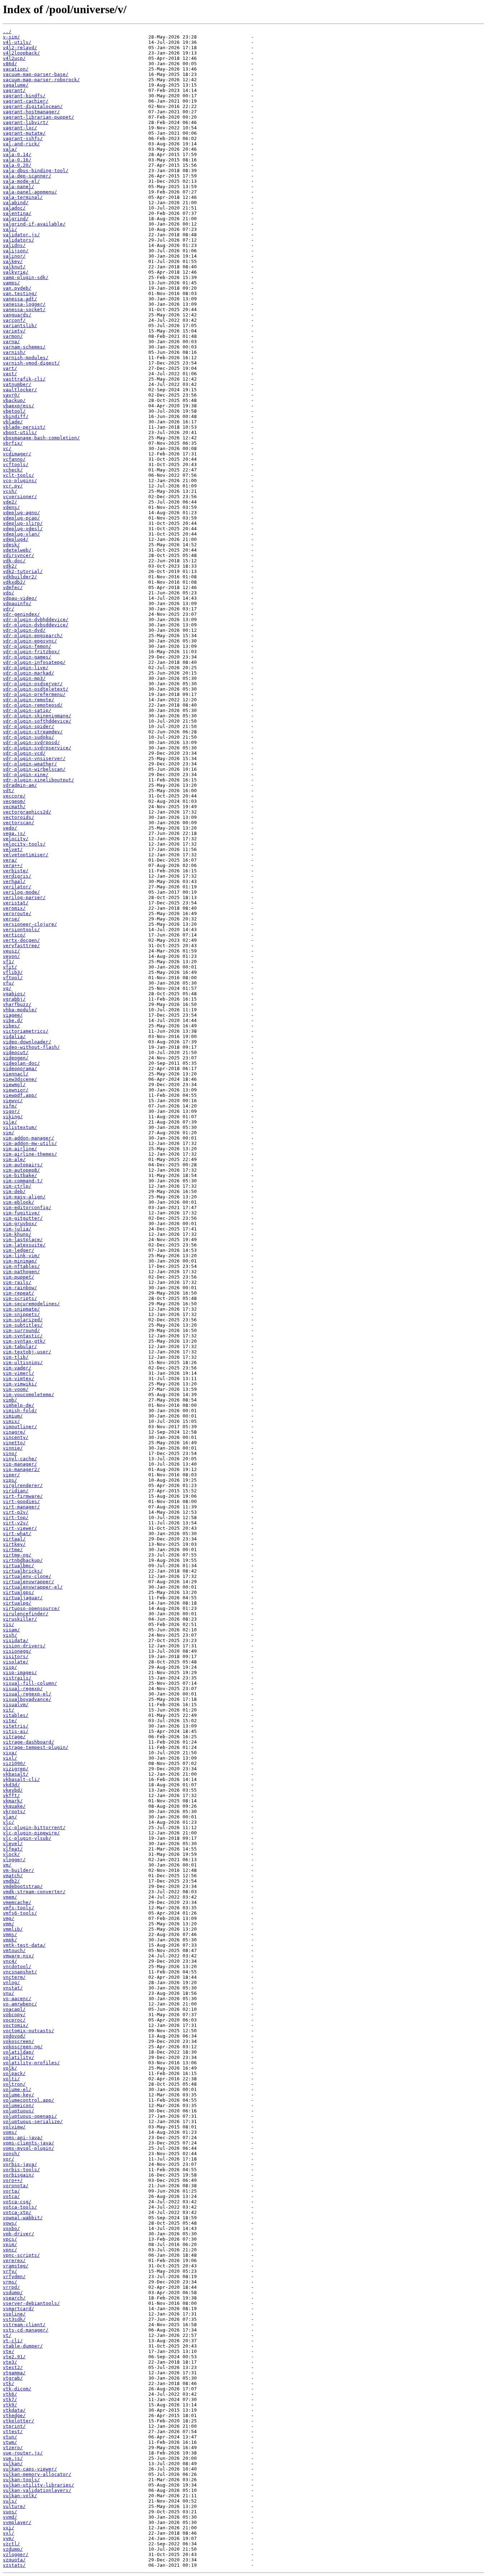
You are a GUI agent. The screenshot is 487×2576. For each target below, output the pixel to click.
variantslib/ (20, 326)
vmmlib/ (13, 1929)
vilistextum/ (20, 1127)
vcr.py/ (13, 486)
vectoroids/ (19, 817)
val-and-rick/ (21, 144)
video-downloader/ (27, 1042)
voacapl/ (14, 2009)
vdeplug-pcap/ (21, 518)
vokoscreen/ (19, 2041)
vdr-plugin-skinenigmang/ (37, 716)
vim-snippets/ (21, 1314)
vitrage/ (14, 1737)
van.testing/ (20, 293)
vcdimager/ (17, 454)
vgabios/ (14, 994)
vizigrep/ (16, 1769)
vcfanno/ (14, 459)
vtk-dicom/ (17, 2389)
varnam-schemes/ (24, 347)
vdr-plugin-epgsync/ (30, 641)
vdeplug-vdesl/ (23, 529)
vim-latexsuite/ (24, 1245)
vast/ (10, 374)
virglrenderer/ (23, 1485)
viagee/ (13, 1015)
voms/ (10, 2132)
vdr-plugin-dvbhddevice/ (36, 620)
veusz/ (11, 951)
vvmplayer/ (17, 2522)
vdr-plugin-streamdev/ (33, 732)
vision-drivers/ (24, 1646)
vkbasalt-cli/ (21, 1779)
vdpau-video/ (20, 598)
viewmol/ (14, 1085)
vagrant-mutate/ (24, 133)
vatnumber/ (17, 384)
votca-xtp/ (17, 2212)
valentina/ (17, 213)
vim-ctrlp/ (17, 1186)
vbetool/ (14, 411)
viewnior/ (16, 1090)
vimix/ (11, 1421)
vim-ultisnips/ (23, 1362)
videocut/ (16, 1052)
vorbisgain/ (19, 2175)
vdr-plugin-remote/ (29, 700)
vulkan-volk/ (20, 2496)
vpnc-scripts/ (21, 2255)
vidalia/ (14, 1036)
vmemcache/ (17, 1902)
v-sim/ (11, 37)
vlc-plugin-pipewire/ (31, 1833)
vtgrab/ (13, 2378)
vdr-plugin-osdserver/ (33, 684)
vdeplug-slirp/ (23, 523)
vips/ (10, 1480)
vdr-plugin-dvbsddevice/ (36, 625)
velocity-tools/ (24, 844)
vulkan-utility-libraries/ (39, 2485)
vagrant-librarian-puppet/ (39, 117)
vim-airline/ (20, 1149)
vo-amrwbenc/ (20, 2004)
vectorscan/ (19, 823)
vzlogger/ (16, 2554)
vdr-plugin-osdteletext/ (36, 689)
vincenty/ (16, 1437)
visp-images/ (20, 1672)
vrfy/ (10, 2271)
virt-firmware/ (23, 1496)
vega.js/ (14, 833)
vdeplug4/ (16, 539)
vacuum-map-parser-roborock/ (41, 80)
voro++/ (13, 2180)
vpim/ (10, 2244)
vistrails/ (17, 1678)
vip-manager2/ (21, 1469)
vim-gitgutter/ (23, 1218)
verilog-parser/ (24, 897)
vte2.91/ (14, 2357)
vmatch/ (13, 1876)
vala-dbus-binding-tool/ (36, 171)
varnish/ (14, 352)
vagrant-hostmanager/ (31, 112)
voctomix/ (16, 2025)
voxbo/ (11, 2228)
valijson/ (16, 251)
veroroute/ (17, 913)
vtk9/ (10, 2405)
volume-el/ (17, 2089)
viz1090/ (14, 1763)
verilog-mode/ (21, 892)
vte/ (9, 2351)
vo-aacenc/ (17, 1999)
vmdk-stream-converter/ (34, 1892)
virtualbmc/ (19, 1566)
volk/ (10, 2068)
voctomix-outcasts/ (29, 2031)
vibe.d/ (13, 1020)
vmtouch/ (14, 1950)
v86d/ (10, 64)
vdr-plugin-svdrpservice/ (37, 748)
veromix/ (14, 908)
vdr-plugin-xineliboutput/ (39, 780)
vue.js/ (13, 2458)
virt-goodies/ (21, 1501)
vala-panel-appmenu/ (30, 192)
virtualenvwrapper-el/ (33, 1587)
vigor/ (11, 1111)
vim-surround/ (21, 1330)
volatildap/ (19, 2052)
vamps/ (11, 283)
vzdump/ (13, 2549)
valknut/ (14, 267)
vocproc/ (14, 2020)
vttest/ (13, 2432)
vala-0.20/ (17, 165)
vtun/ (10, 2437)
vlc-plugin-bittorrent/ (34, 1828)
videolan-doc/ (21, 1063)
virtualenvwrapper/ (29, 1582)
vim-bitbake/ (20, 1175)
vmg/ (9, 1918)
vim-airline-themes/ (30, 1154)
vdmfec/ (13, 587)
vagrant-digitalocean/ (33, 106)
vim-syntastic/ (23, 1336)
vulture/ (14, 2506)
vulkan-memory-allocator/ (37, 2474)
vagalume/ (16, 85)
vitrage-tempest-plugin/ (36, 1747)
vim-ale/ (14, 1159)
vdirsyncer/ (19, 555)
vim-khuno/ (17, 1234)
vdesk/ (11, 545)
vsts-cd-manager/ (26, 2330)
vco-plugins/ (20, 481)
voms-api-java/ (23, 2138)
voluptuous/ (19, 2111)
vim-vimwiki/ (20, 1384)
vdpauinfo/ (17, 603)
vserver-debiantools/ (31, 2303)
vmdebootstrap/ (23, 1886)
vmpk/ (10, 1940)
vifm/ (10, 1106)
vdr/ (9, 609)
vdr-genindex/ (21, 614)
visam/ (11, 1630)
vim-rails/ (17, 1282)
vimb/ (10, 1400)
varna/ (11, 342)
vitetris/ (16, 1726)
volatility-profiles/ (31, 2063)
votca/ (11, 2196)
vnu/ (9, 1993)
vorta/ (11, 2191)
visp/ (10, 1667)
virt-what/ (17, 1534)
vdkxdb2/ (14, 582)
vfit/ (10, 967)
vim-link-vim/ (21, 1256)
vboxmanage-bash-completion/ (41, 438)
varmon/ (13, 336)
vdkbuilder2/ (20, 577)
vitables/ (16, 1715)
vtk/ (9, 2383)
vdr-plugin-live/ (26, 668)
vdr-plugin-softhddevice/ (37, 721)
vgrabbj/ (14, 999)
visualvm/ (16, 1705)
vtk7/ (10, 2399)
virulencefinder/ (26, 1614)
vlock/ (11, 1854)
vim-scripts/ (20, 1298)
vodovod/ (14, 2036)
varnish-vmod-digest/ (31, 363)
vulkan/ (13, 2464)
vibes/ (11, 1026)
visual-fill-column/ (30, 1683)
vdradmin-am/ (20, 785)
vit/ (9, 1710)
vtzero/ (13, 2448)
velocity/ (16, 839)
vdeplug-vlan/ (21, 534)
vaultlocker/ (20, 390)
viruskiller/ (20, 1619)
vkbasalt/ (16, 1774)
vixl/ (10, 1758)
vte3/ (10, 2362)
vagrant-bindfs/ (24, 96)
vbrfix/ (13, 443)
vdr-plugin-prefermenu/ (34, 694)
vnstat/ (13, 1988)
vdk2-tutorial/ (23, 571)
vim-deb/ (14, 1191)
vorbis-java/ (20, 2164)
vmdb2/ (11, 1881)
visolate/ (16, 1662)
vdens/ (11, 507)
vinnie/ (13, 1448)
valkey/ (13, 261)
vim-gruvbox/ (20, 1224)
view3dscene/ (20, 1079)
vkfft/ (11, 1795)
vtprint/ (14, 2426)
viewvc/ (13, 1101)
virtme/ (13, 1550)
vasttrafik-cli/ (24, 379)
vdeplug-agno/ (21, 513)
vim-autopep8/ (21, 1170)
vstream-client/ (24, 2325)
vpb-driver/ (19, 2234)
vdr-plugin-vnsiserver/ (34, 758)
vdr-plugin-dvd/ (24, 630)
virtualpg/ (17, 1603)
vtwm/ (10, 2442)
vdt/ (9, 791)
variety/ (14, 331)
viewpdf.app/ (20, 1095)
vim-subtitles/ (23, 1325)
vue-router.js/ (23, 2453)
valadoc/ (14, 208)
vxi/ (9, 2528)
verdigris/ (17, 876)
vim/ (9, 1133)
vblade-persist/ (24, 427)
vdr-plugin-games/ (27, 657)
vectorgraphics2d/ (27, 812)
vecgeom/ (14, 801)
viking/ (13, 1117)
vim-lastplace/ (23, 1240)
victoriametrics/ (26, 1031)
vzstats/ (14, 2565)
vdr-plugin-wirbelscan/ (34, 769)
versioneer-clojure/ (30, 924)
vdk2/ (10, 566)
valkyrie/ (16, 272)
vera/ (10, 860)
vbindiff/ (16, 416)
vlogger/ (14, 1860)
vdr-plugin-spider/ (29, 726)
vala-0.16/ (17, 160)
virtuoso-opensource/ (31, 1608)
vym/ (9, 2538)
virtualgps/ (19, 1592)
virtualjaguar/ (23, 1598)
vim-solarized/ (23, 1320)
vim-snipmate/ (21, 1309)
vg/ (7, 988)
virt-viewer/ (20, 1528)
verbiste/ (16, 871)
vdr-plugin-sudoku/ (29, 737)
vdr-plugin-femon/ (27, 646)
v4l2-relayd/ (20, 48)
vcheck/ (13, 470)
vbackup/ (14, 400)
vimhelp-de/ (19, 1405)
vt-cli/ (13, 2341)
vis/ (9, 1624)
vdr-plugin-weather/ (30, 764)
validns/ (14, 245)
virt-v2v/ (16, 1523)
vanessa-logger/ (24, 304)
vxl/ (9, 2533)
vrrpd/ (11, 2287)
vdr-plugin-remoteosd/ (33, 705)
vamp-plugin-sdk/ (26, 277)
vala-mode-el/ (21, 181)
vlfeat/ (13, 1849)
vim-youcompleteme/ (29, 1395)
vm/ (7, 1865)
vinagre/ (14, 1432)
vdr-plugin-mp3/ (24, 678)
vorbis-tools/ (21, 2170)
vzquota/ (14, 2560)
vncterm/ (14, 1977)
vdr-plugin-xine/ (26, 775)
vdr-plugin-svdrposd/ (31, 742)
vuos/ (10, 2512)
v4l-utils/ (17, 42)
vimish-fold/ (20, 1411)
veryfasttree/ (21, 946)
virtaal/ (14, 1539)
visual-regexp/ (23, 1689)
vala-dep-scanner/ (27, 176)
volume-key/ (19, 2095)
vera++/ (13, 865)
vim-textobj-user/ (27, 1352)
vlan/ (10, 1817)
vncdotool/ (17, 1966)
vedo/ (10, 828)
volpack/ (14, 2073)
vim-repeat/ (19, 1293)
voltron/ (14, 2084)
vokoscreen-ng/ (23, 2047)
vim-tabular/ (20, 1346)
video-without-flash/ (31, 1047)
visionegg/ (17, 1651)
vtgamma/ (14, 2373)
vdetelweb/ (17, 550)
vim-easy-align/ (24, 1197)
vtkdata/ (14, 2410)
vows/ (10, 2223)
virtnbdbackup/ (23, 1560)
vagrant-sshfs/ (23, 138)
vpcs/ (10, 2239)
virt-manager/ (21, 1507)
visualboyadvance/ (27, 1699)
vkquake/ (14, 1806)
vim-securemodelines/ (31, 1304)
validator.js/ (21, 235)
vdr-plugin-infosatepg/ (34, 662)
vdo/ (9, 593)
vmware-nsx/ (19, 1956)
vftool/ (13, 978)
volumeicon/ (19, 2105)
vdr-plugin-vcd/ (24, 753)
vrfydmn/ (14, 2276)
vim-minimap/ (20, 1261)
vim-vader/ (17, 1368)
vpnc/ (10, 2250)
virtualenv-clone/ (27, 1576)
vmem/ (10, 1897)
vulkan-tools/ (21, 2480)
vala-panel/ (19, 187)
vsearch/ (14, 2298)
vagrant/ (14, 90)
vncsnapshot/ (20, 1972)
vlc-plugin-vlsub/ (27, 1838)
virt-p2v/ (16, 1512)
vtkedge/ (14, 2415)
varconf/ (14, 320)
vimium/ (13, 1416)
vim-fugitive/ (21, 1213)
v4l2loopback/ (21, 53)
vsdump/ (13, 2293)
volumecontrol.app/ (29, 2100)
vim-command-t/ (23, 1181)
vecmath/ (14, 807)
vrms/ (10, 2282)
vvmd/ (10, 2517)
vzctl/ (11, 2544)
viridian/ (16, 1491)
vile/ (10, 1122)
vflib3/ (13, 972)
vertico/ (14, 935)
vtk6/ (10, 2394)
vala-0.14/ (17, 154)
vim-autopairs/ (23, 1165)
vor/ (9, 2159)
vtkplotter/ (19, 2421)
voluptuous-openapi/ (30, 2116)
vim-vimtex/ (19, 1379)
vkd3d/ (11, 1785)
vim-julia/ (17, 1229)
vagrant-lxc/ (20, 128)
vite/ (10, 1721)
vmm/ (9, 1924)
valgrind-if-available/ (34, 224)
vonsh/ (11, 2154)
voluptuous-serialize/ (33, 2121)
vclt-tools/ (19, 475)
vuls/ (10, 2501)
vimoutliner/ (20, 1427)
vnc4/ (10, 1961)
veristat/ (16, 903)
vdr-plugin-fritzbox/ (31, 652)
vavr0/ (11, 395)
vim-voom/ (16, 1389)
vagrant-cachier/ (26, 101)
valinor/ (14, 256)
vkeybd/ (13, 1790)
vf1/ (9, 962)
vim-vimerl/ (19, 1373)
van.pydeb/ (17, 288)
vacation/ (16, 69)
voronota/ (16, 2186)
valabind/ (16, 203)
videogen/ (16, 1058)
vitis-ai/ (16, 1731)
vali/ (10, 229)
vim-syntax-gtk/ (24, 1341)
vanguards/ (17, 315)
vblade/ (13, 422)
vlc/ (9, 1822)
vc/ (7, 448)
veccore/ (14, 796)
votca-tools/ (20, 2207)
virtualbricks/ (23, 1571)
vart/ (10, 368)
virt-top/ (16, 1517)
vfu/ (9, 983)
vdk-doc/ (14, 561)
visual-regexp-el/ (27, 1694)
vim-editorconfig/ (27, 1207)
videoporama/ (20, 1068)
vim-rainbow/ (20, 1288)
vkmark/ (13, 1801)
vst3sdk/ (14, 2319)
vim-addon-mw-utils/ (30, 1143)
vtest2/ (13, 2367)
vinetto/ (14, 1443)
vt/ (7, 2335)
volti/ (11, 2079)
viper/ (11, 1475)
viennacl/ (16, 1074)
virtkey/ (14, 1544)
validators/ (19, 240)
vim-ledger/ (19, 1250)
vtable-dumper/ (23, 2346)
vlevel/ (13, 1844)
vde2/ (10, 502)
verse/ (11, 919)
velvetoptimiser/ (26, 855)
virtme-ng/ (17, 1555)
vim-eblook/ (19, 1202)
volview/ (14, 2127)
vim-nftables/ (21, 1266)
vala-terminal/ (23, 197)
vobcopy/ (14, 2015)
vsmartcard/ (19, 2309)
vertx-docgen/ (21, 940)
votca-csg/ (17, 2202)
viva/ (10, 1753)
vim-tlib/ (16, 1357)
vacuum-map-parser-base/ (36, 74)
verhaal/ (14, 881)
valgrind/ (16, 219)
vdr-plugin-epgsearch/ (33, 636)
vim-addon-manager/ (29, 1138)
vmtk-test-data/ (24, 1945)
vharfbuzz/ (17, 1004)
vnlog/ (11, 1983)
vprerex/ (14, 2260)
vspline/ (14, 2314)
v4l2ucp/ (14, 58)
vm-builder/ (19, 1870)
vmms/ (10, 1934)
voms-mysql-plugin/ (29, 2148)
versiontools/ (21, 930)
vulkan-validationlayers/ (37, 2490)
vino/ (10, 1453)
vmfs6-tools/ (20, 1913)
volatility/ (19, 2057)
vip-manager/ (20, 1464)
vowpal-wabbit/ (23, 2218)
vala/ (10, 149)
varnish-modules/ (26, 358)
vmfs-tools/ (19, 1908)
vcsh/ (10, 491)
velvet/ (13, 849)
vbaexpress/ (19, 406)
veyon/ (11, 956)
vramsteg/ (16, 2266)
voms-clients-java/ (29, 2143)
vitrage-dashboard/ (29, 1742)
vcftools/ (16, 464)
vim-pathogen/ (21, 1272)
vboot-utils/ (20, 432)
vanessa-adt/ (20, 299)
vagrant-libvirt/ (26, 122)
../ (7, 32)
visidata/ (16, 1640)
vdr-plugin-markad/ (29, 673)
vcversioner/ (20, 497)
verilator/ (17, 887)
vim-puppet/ (19, 1277)
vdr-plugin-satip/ (27, 710)
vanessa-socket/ (24, 309)
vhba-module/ (20, 1010)
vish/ (10, 1635)
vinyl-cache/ (20, 1459)
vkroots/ (14, 1811)
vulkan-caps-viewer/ (30, 2469)
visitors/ (16, 1656)
